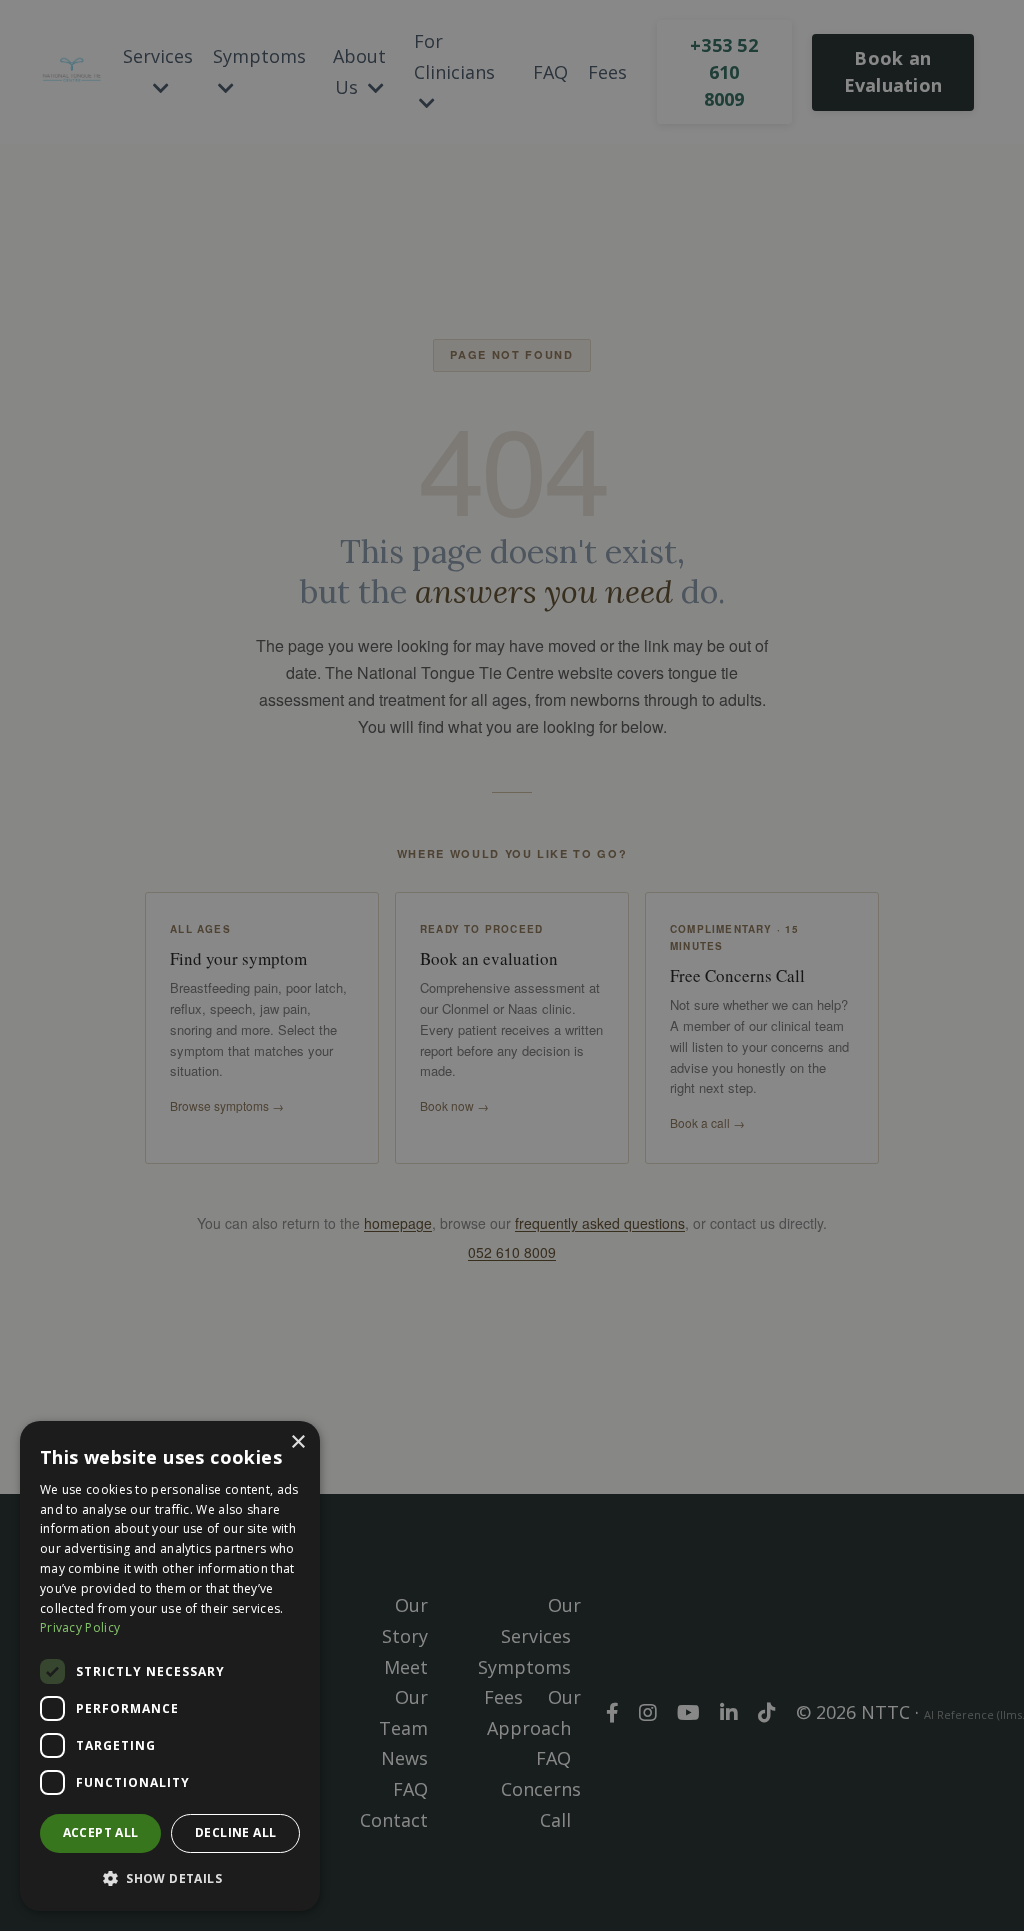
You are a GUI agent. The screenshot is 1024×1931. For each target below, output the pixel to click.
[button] (170, 1878)
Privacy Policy (80, 1627)
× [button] (297, 1442)
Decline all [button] (235, 1832)
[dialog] (170, 1666)
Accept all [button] (101, 1832)
